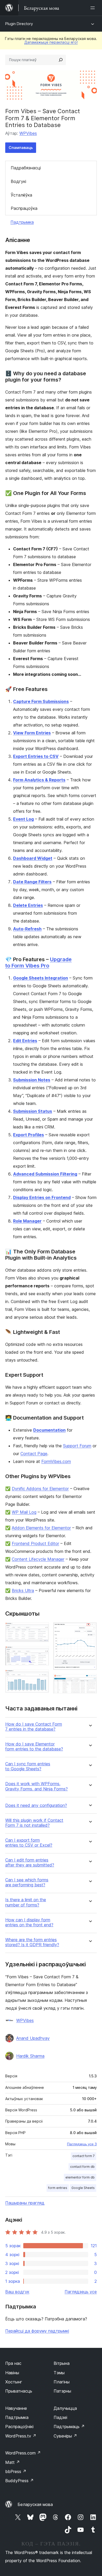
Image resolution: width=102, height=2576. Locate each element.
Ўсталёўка (21, 195)
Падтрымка (22, 222)
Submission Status (33, 1111)
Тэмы (59, 2373)
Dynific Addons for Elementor (40, 1489)
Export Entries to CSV (36, 756)
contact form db (82, 2167)
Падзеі (60, 2417)
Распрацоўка (24, 208)
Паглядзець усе (81, 2292)
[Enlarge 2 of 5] (42, 1653)
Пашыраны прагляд (25, 2203)
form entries (58, 2188)
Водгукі (18, 181)
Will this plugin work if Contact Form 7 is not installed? (34, 1823)
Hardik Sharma (30, 2056)
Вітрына (62, 2363)
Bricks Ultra (23, 1590)
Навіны (12, 2373)
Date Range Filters (32, 882)
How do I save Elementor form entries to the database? (34, 1747)
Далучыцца (65, 2408)
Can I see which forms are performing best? (27, 1882)
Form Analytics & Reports (39, 780)
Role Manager (27, 1221)
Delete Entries (28, 905)
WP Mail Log (24, 1512)
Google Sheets (83, 2188)
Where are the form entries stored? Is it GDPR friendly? (32, 1942)
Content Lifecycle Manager (38, 1559)
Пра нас (13, 2363)
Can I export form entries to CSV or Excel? (29, 1843)
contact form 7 (84, 2156)
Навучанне (16, 2408)
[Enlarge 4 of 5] (90, 1629)
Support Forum (77, 1446)
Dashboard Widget (33, 858)
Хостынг (14, 2382)
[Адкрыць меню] (94, 8)
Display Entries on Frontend (42, 1197)
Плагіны (62, 2382)
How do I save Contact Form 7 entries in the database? (34, 1727)
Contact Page (34, 1454)
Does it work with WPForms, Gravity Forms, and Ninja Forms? (36, 1786)
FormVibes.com (56, 1461)
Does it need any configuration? (36, 1805)
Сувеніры (65, 2436)
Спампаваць (21, 148)
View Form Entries (32, 733)
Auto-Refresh (27, 929)
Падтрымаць (69, 2427)
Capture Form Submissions (41, 701)
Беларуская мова (35, 2504)
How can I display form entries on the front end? (29, 1922)
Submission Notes (32, 1080)
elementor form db (80, 2177)
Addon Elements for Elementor (41, 1528)
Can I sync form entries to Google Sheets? (28, 1766)
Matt (13, 2462)
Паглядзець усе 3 (82, 2144)
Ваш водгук (17, 2292)
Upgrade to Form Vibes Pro (38, 963)
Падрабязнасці (26, 168)
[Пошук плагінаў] (61, 60)
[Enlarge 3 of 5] (42, 1677)
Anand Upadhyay (33, 2038)
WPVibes (28, 133)
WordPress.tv (21, 2436)
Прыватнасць (19, 2391)
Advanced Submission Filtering (45, 1174)
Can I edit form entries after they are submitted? (30, 1863)
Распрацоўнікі (19, 2427)
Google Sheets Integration (41, 978)
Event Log (23, 819)
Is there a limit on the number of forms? (26, 1902)
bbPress (16, 2471)
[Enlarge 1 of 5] (42, 1629)
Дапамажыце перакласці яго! (51, 42)
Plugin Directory (19, 24)
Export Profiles (29, 1135)
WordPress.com (23, 2453)
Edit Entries (25, 1041)
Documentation (49, 1430)
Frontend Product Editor (35, 1543)
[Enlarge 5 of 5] (90, 1681)
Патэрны (62, 2391)
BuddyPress (19, 2481)
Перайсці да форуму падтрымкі (37, 2331)
